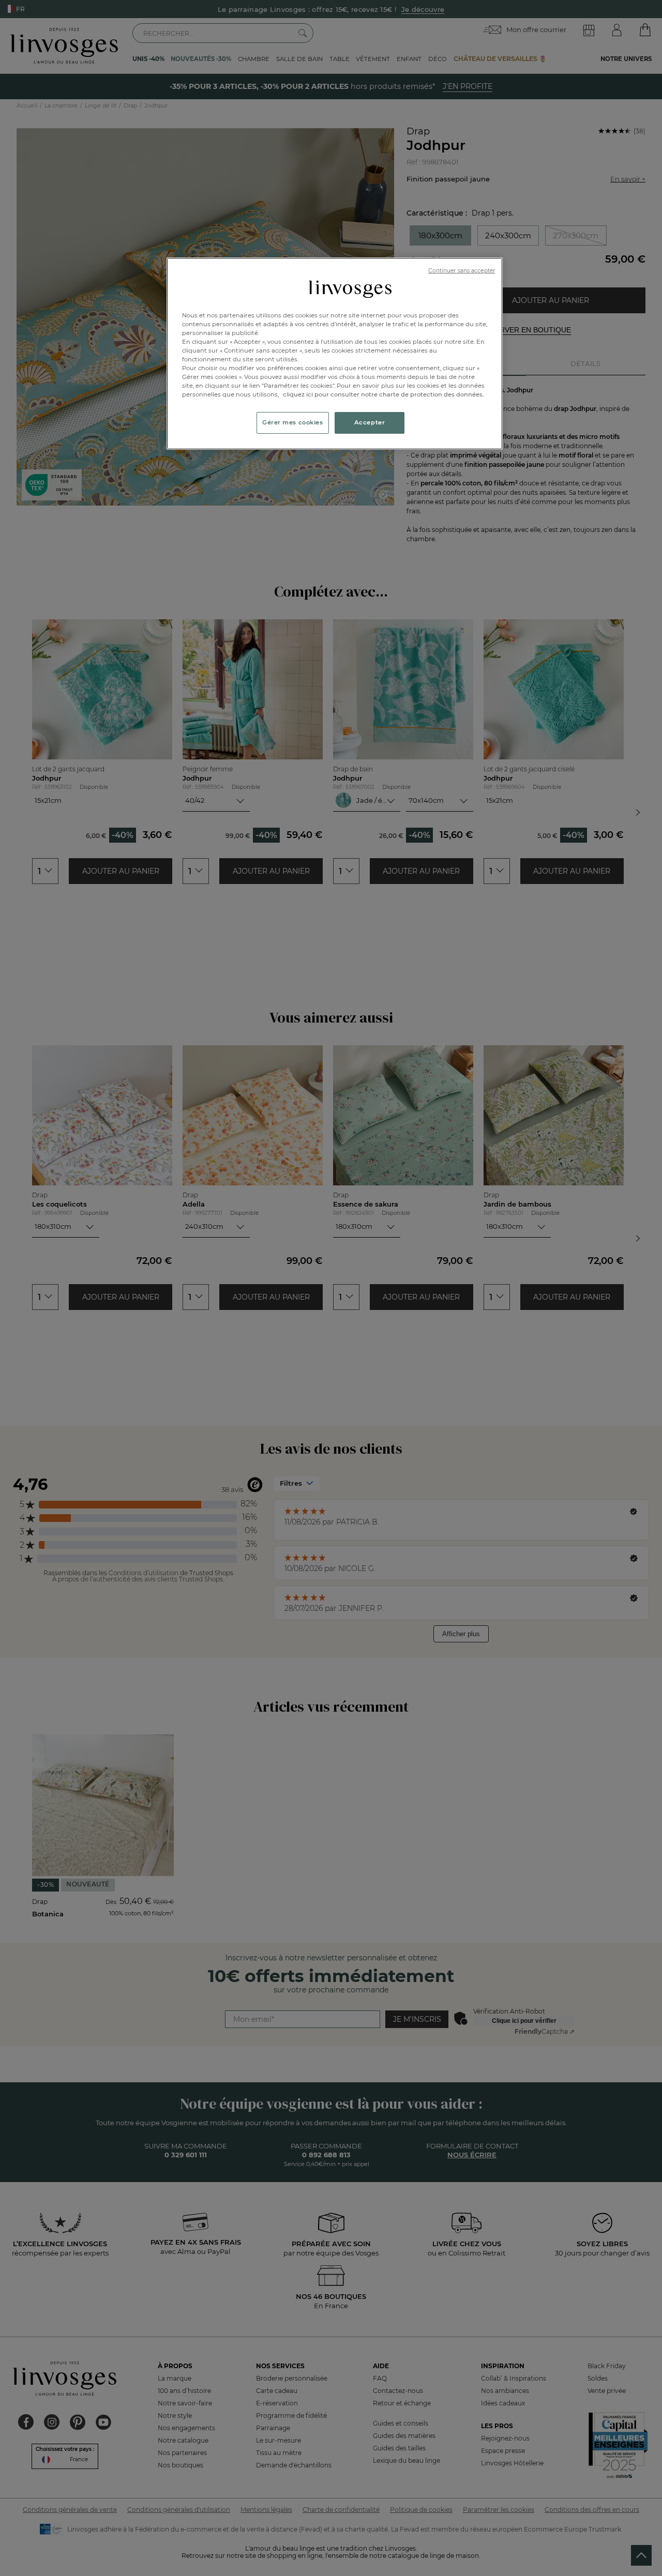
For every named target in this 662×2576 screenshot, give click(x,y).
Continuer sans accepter (462, 271)
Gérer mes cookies (293, 422)
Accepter (370, 422)
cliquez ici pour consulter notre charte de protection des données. (383, 394)
